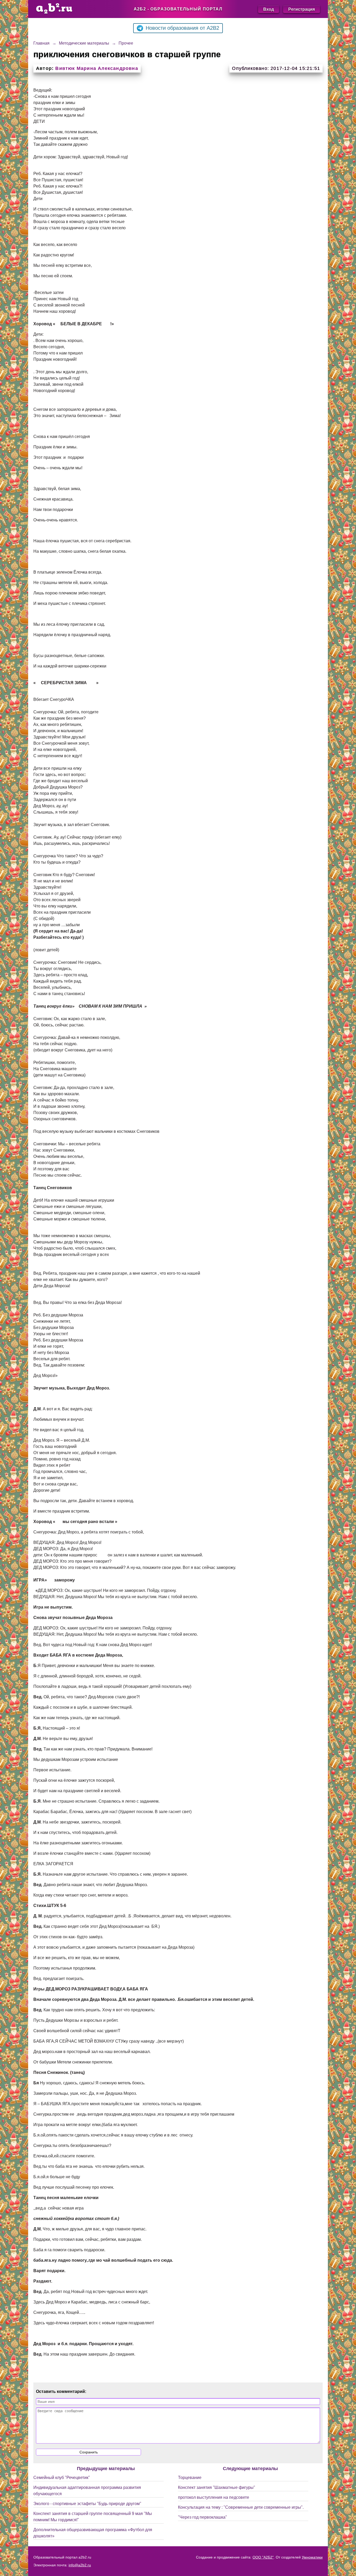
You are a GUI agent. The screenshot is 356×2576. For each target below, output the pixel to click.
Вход (269, 9)
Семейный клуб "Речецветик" (62, 2478)
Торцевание (190, 2478)
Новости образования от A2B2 (182, 28)
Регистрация (302, 9)
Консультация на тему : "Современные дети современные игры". (241, 2507)
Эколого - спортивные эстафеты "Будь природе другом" (87, 2504)
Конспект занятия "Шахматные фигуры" (217, 2487)
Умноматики (312, 2557)
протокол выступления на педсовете (214, 2497)
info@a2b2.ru (80, 2565)
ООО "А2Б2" (263, 2557)
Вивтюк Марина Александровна (97, 68)
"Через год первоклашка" (202, 2517)
